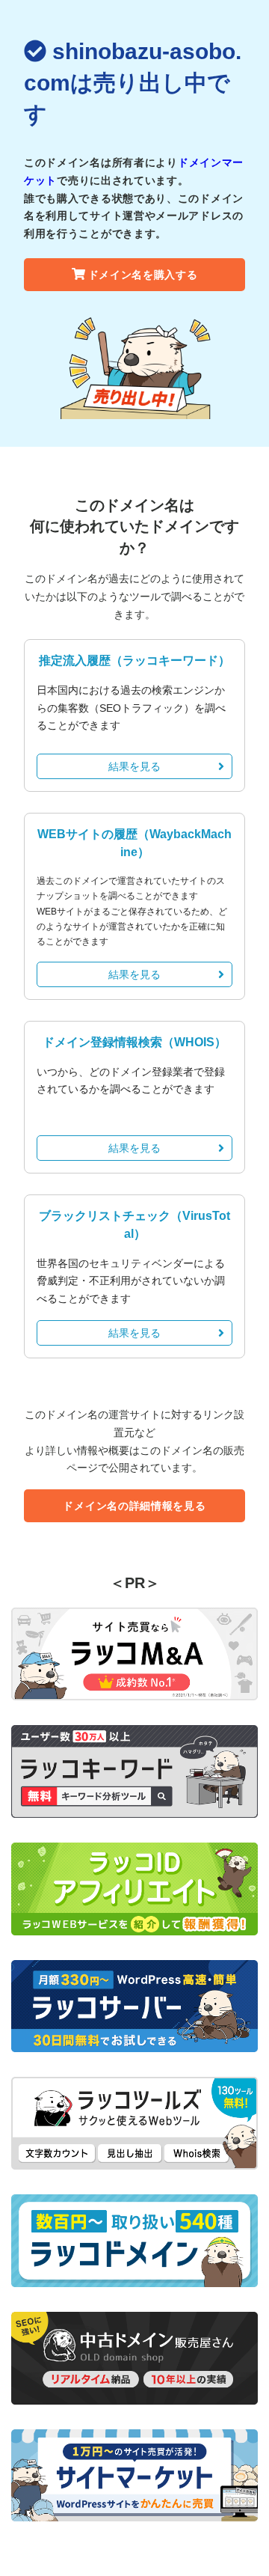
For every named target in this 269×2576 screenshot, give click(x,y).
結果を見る (134, 766)
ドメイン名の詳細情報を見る (134, 1506)
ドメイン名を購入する (143, 275)
